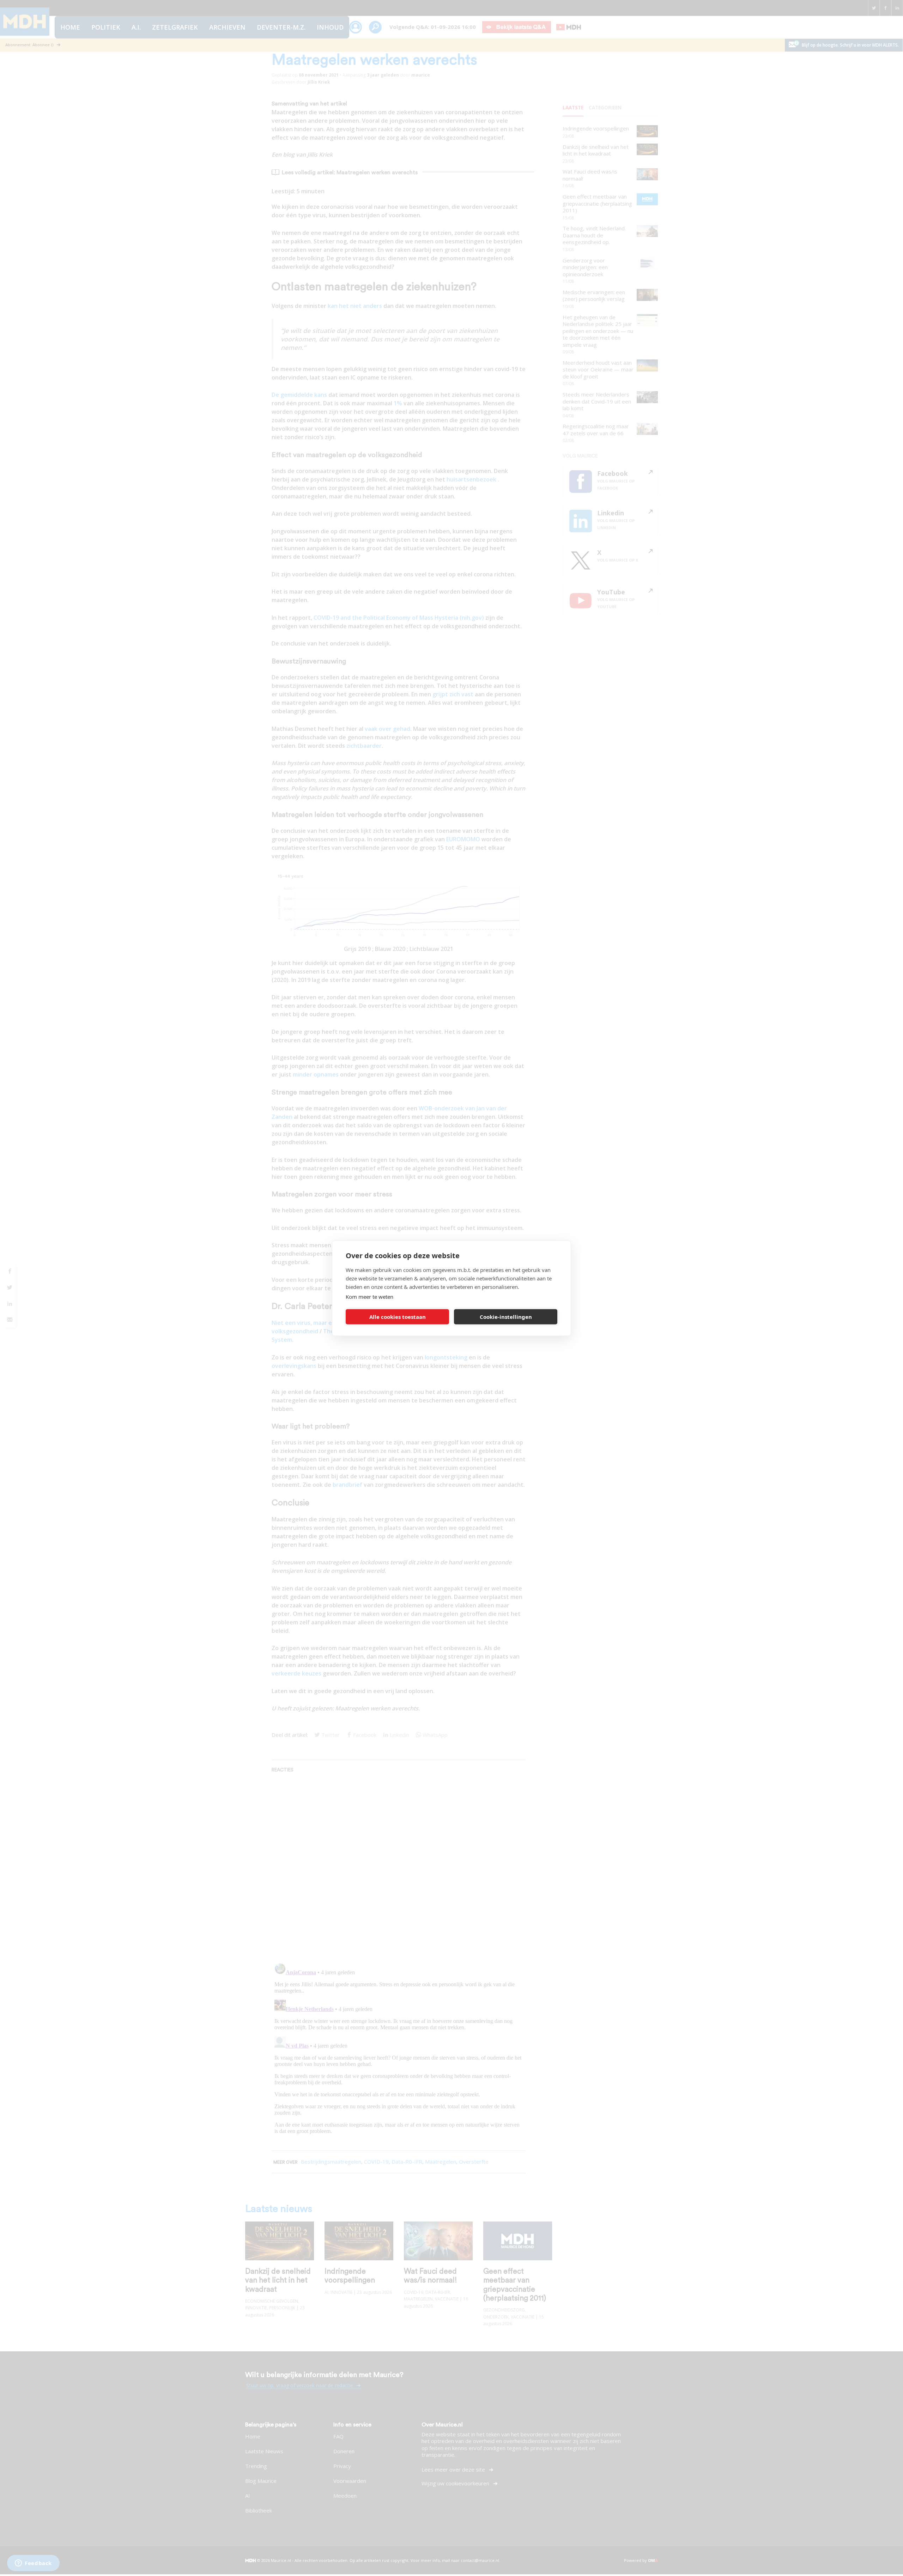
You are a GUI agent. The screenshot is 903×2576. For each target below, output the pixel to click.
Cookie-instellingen (506, 1317)
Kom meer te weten (369, 1296)
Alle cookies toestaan (398, 1317)
